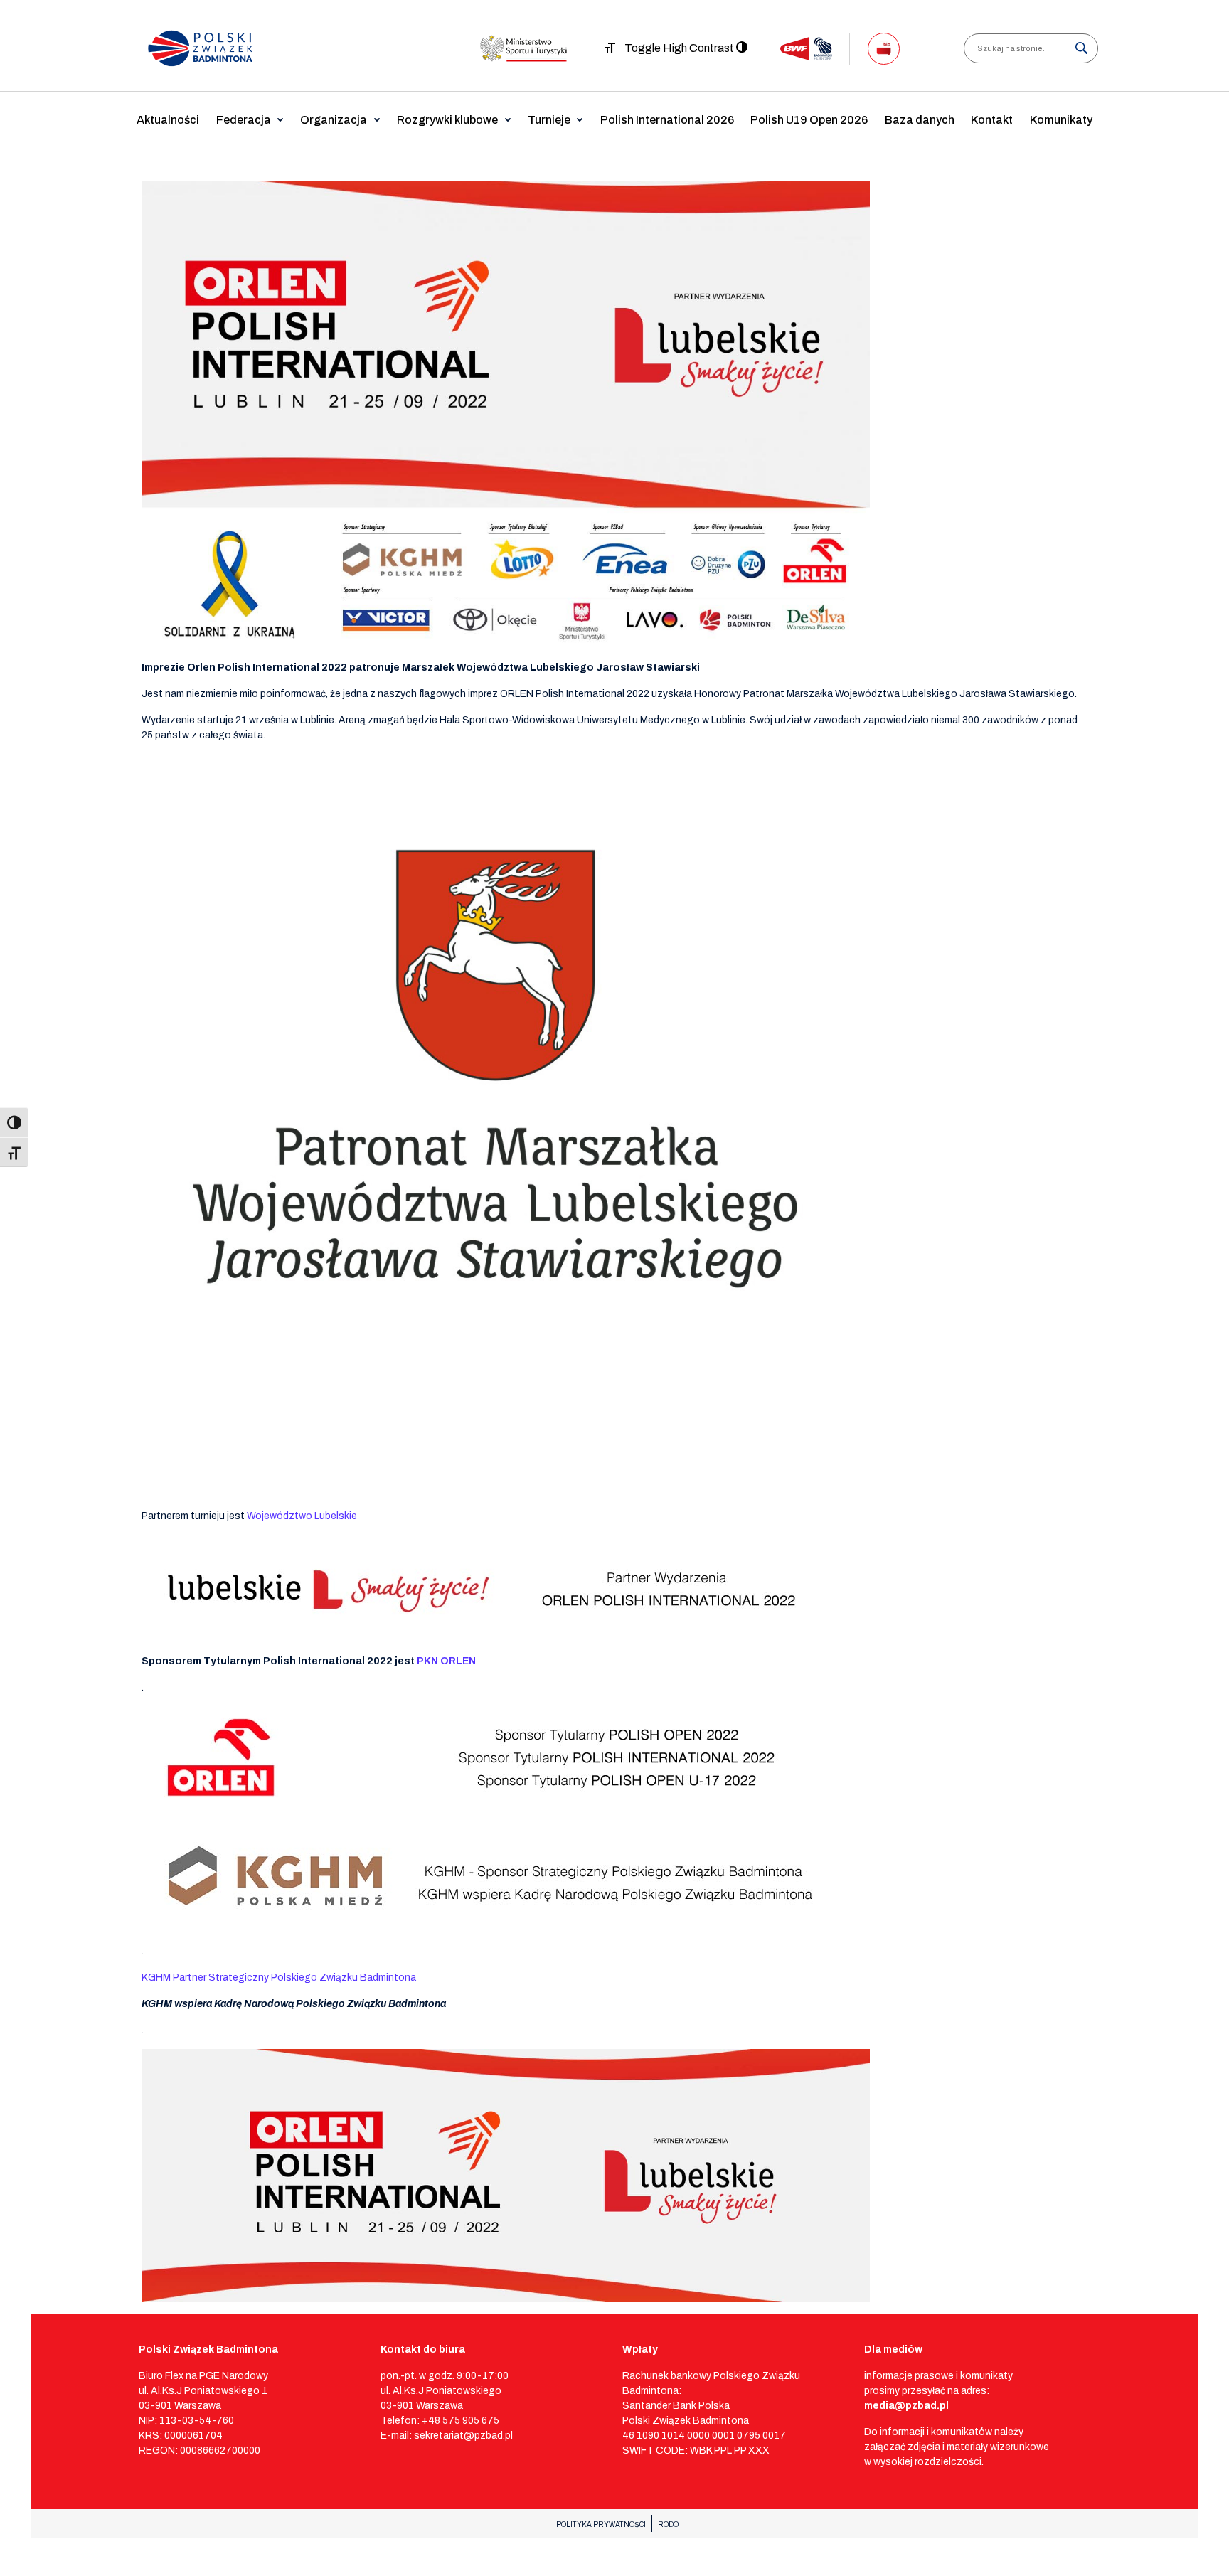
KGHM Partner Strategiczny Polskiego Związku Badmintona (279, 1978)
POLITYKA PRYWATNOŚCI (601, 2524)
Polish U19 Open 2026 (809, 120)
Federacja (244, 120)
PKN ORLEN (446, 1661)
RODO (668, 2524)
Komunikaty (1061, 120)
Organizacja (334, 120)
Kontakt (992, 120)
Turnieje (549, 120)
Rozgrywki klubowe (447, 120)
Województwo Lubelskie (302, 1516)
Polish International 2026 (667, 120)
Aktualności (168, 120)
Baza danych (920, 120)
